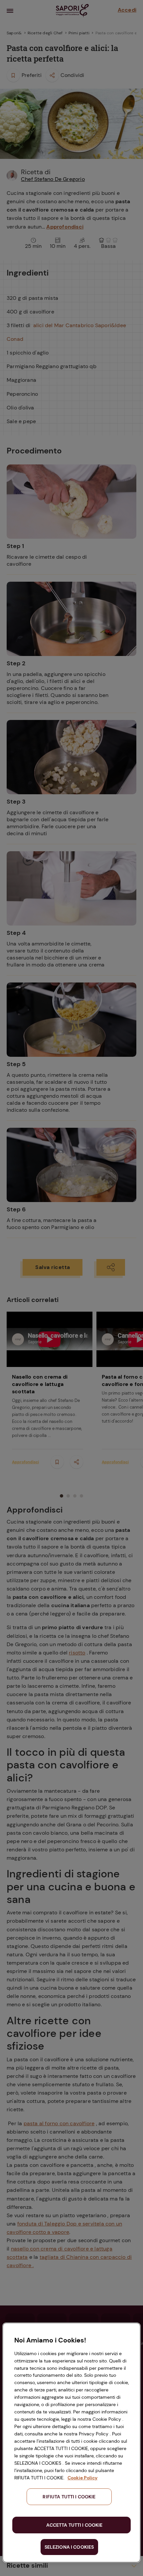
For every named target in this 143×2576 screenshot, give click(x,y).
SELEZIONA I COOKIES (69, 2547)
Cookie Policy (82, 2478)
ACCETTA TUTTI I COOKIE (74, 2525)
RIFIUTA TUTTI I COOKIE (69, 2497)
